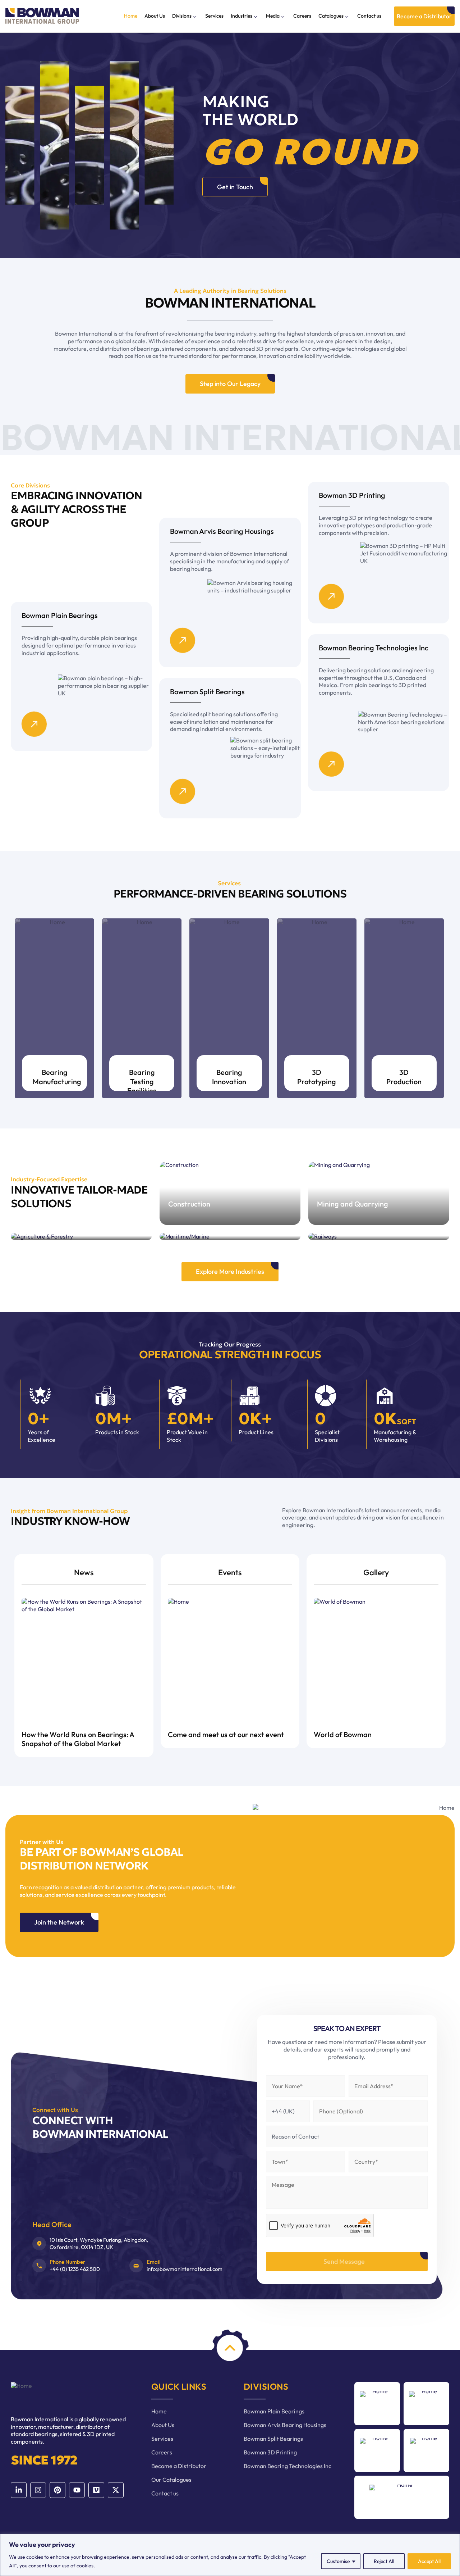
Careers (302, 16)
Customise (338, 2561)
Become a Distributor (179, 2466)
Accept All (429, 2561)
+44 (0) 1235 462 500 (75, 2269)
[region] (230, 2555)
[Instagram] (38, 2490)
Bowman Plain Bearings (274, 2411)
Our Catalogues (171, 2480)
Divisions (182, 16)
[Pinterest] (57, 2490)
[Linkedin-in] (19, 2490)
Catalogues (331, 16)
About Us (155, 16)
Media (273, 16)
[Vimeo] (96, 2490)
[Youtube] (77, 2490)
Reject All (384, 2561)
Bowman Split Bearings (273, 2439)
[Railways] (379, 1236)
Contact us (369, 16)
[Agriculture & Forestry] (81, 1236)
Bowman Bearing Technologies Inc (287, 2466)
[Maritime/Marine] (230, 1236)
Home (131, 16)
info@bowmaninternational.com (185, 2269)
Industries (241, 16)
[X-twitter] (116, 2490)
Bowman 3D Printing (270, 2452)
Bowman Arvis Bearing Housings (285, 2425)
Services (214, 16)
